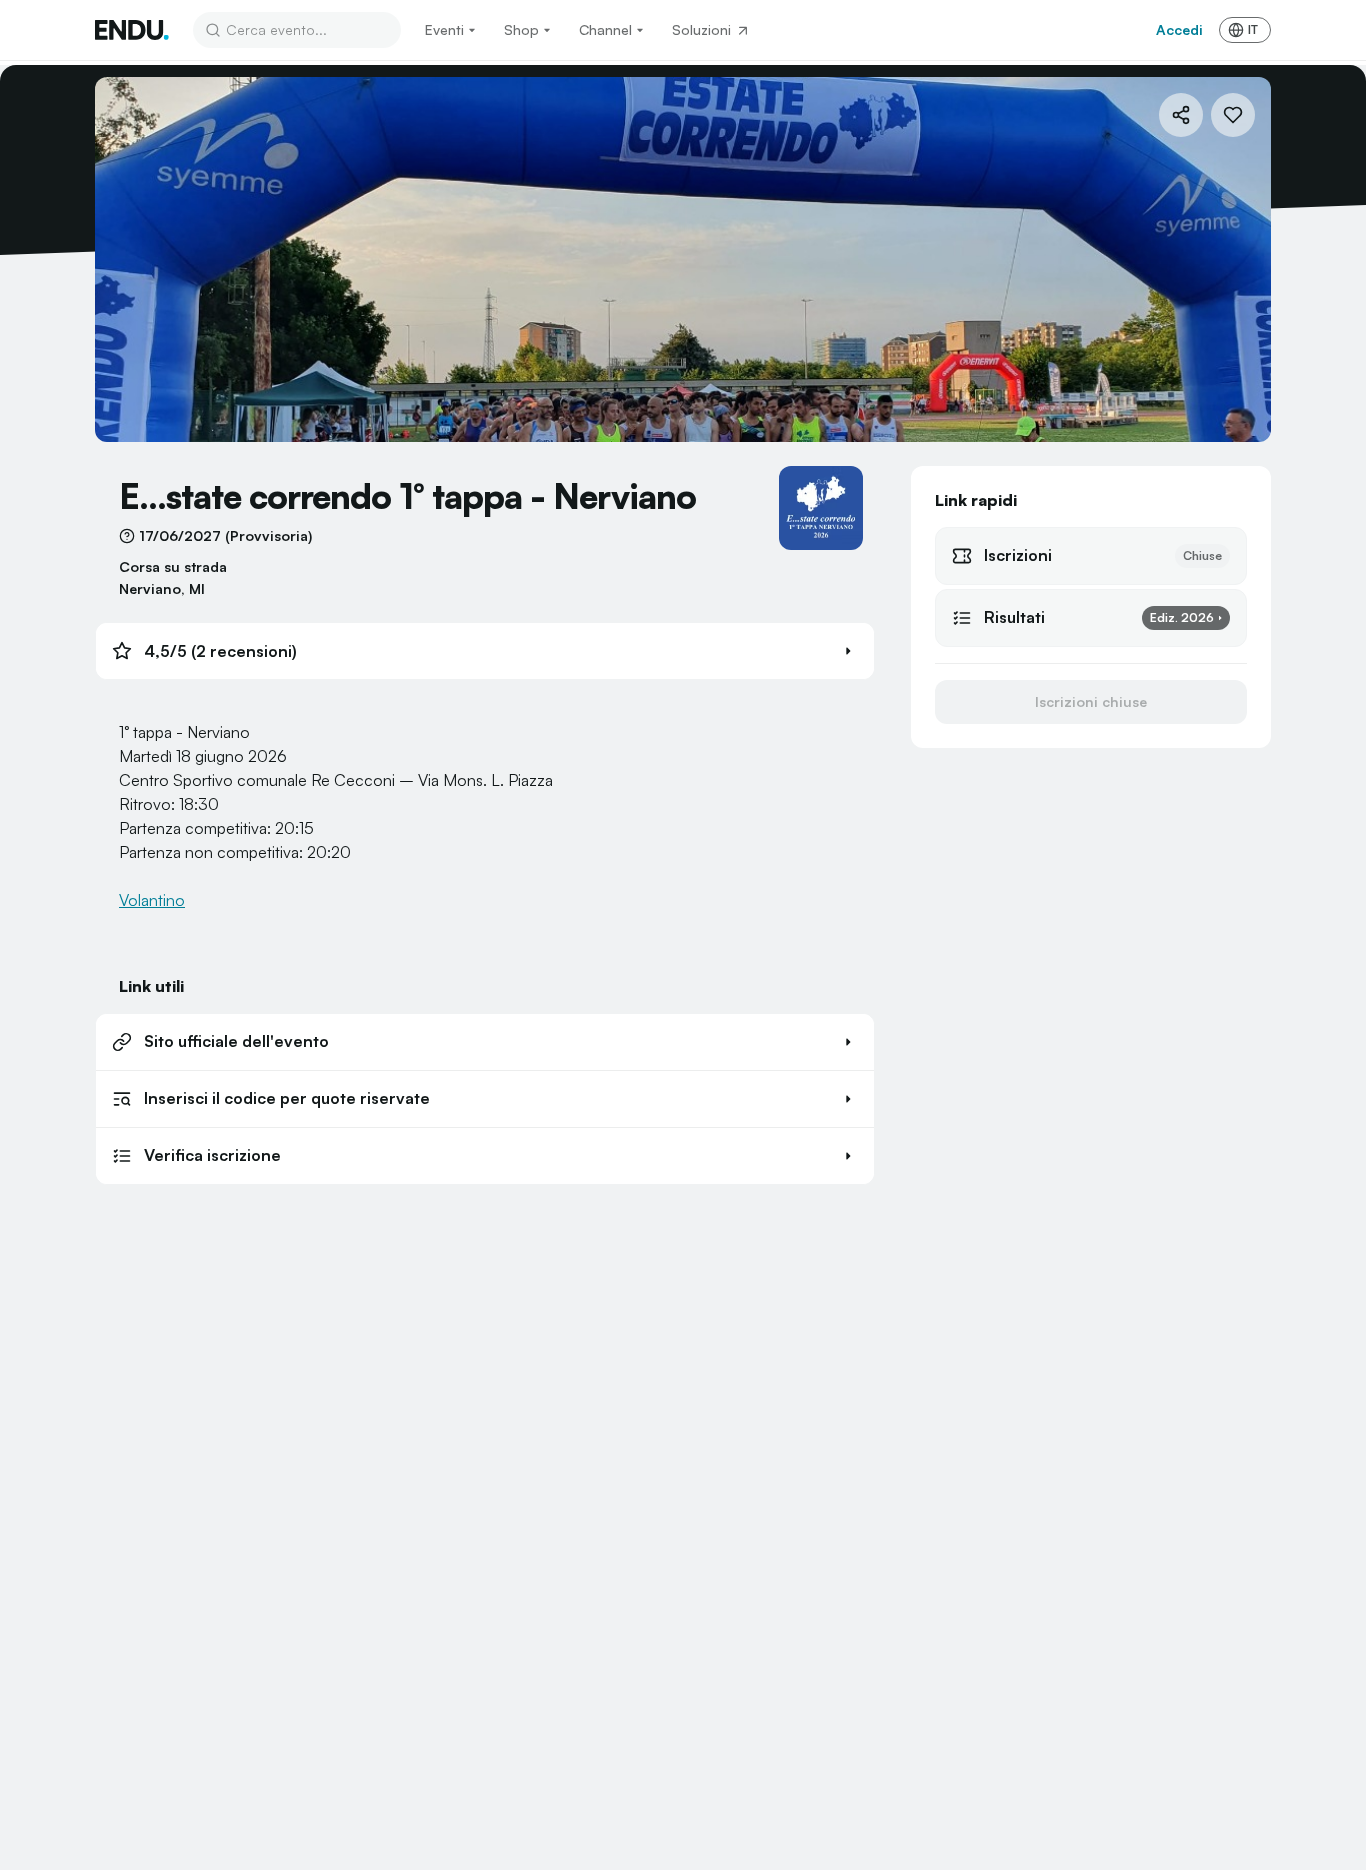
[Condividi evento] (1181, 115)
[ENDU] (132, 30)
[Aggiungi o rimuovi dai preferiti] (1233, 115)
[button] (485, 651)
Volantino (152, 900)
